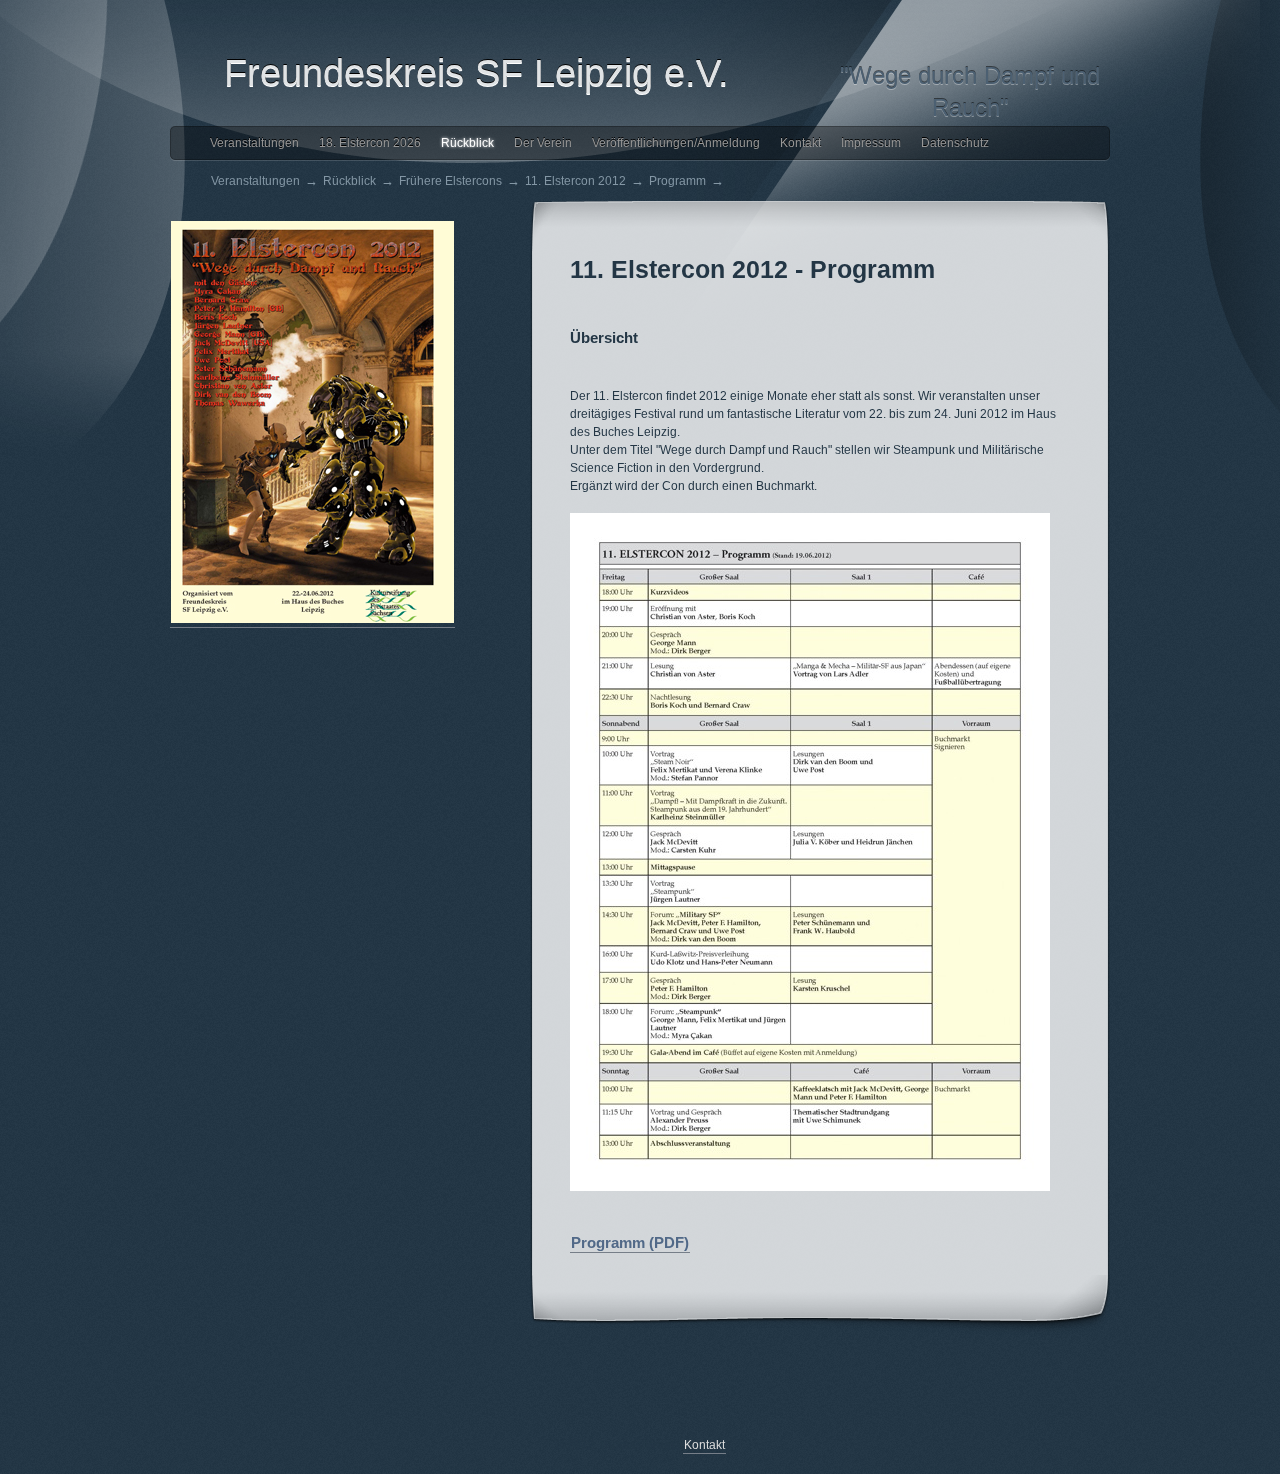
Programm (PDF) (630, 1242)
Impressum (871, 143)
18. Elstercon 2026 (370, 143)
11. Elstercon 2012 (575, 181)
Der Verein (543, 143)
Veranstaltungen (254, 143)
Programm (677, 181)
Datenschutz (955, 143)
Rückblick (467, 143)
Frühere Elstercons (450, 181)
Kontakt (800, 143)
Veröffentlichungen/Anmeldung (676, 143)
